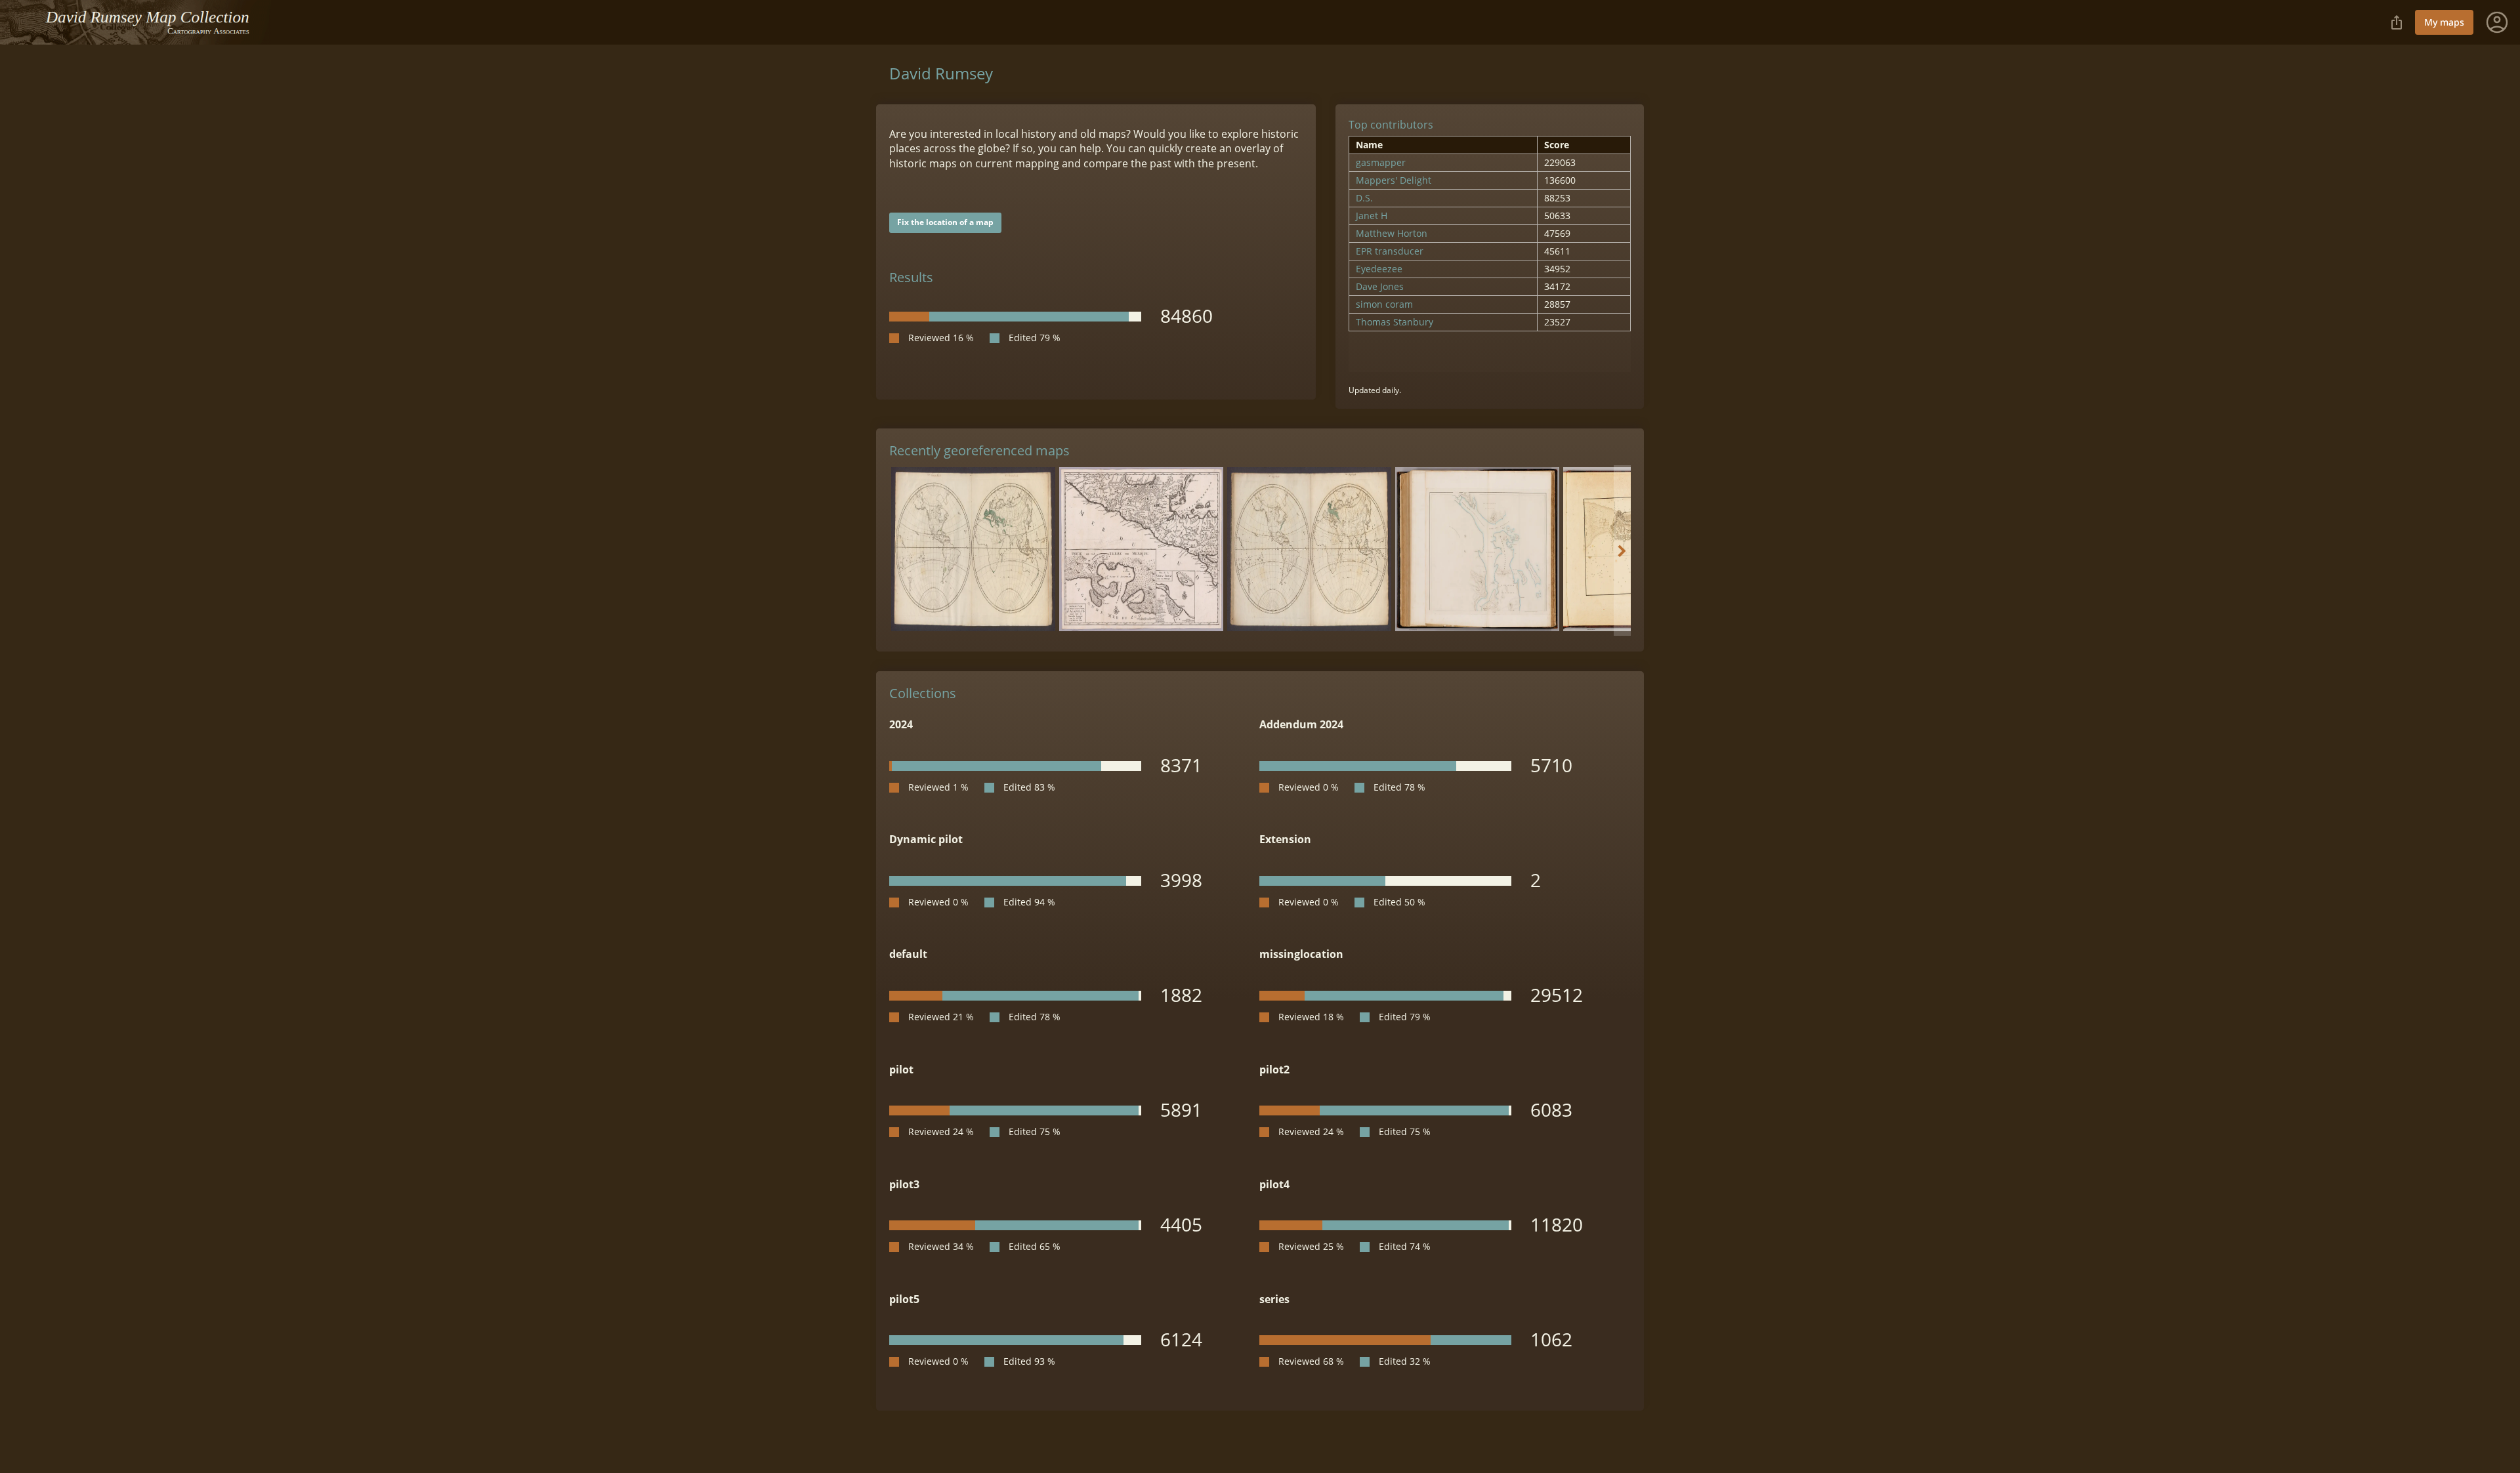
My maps (2444, 22)
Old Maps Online (141, 22)
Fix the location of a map (945, 222)
